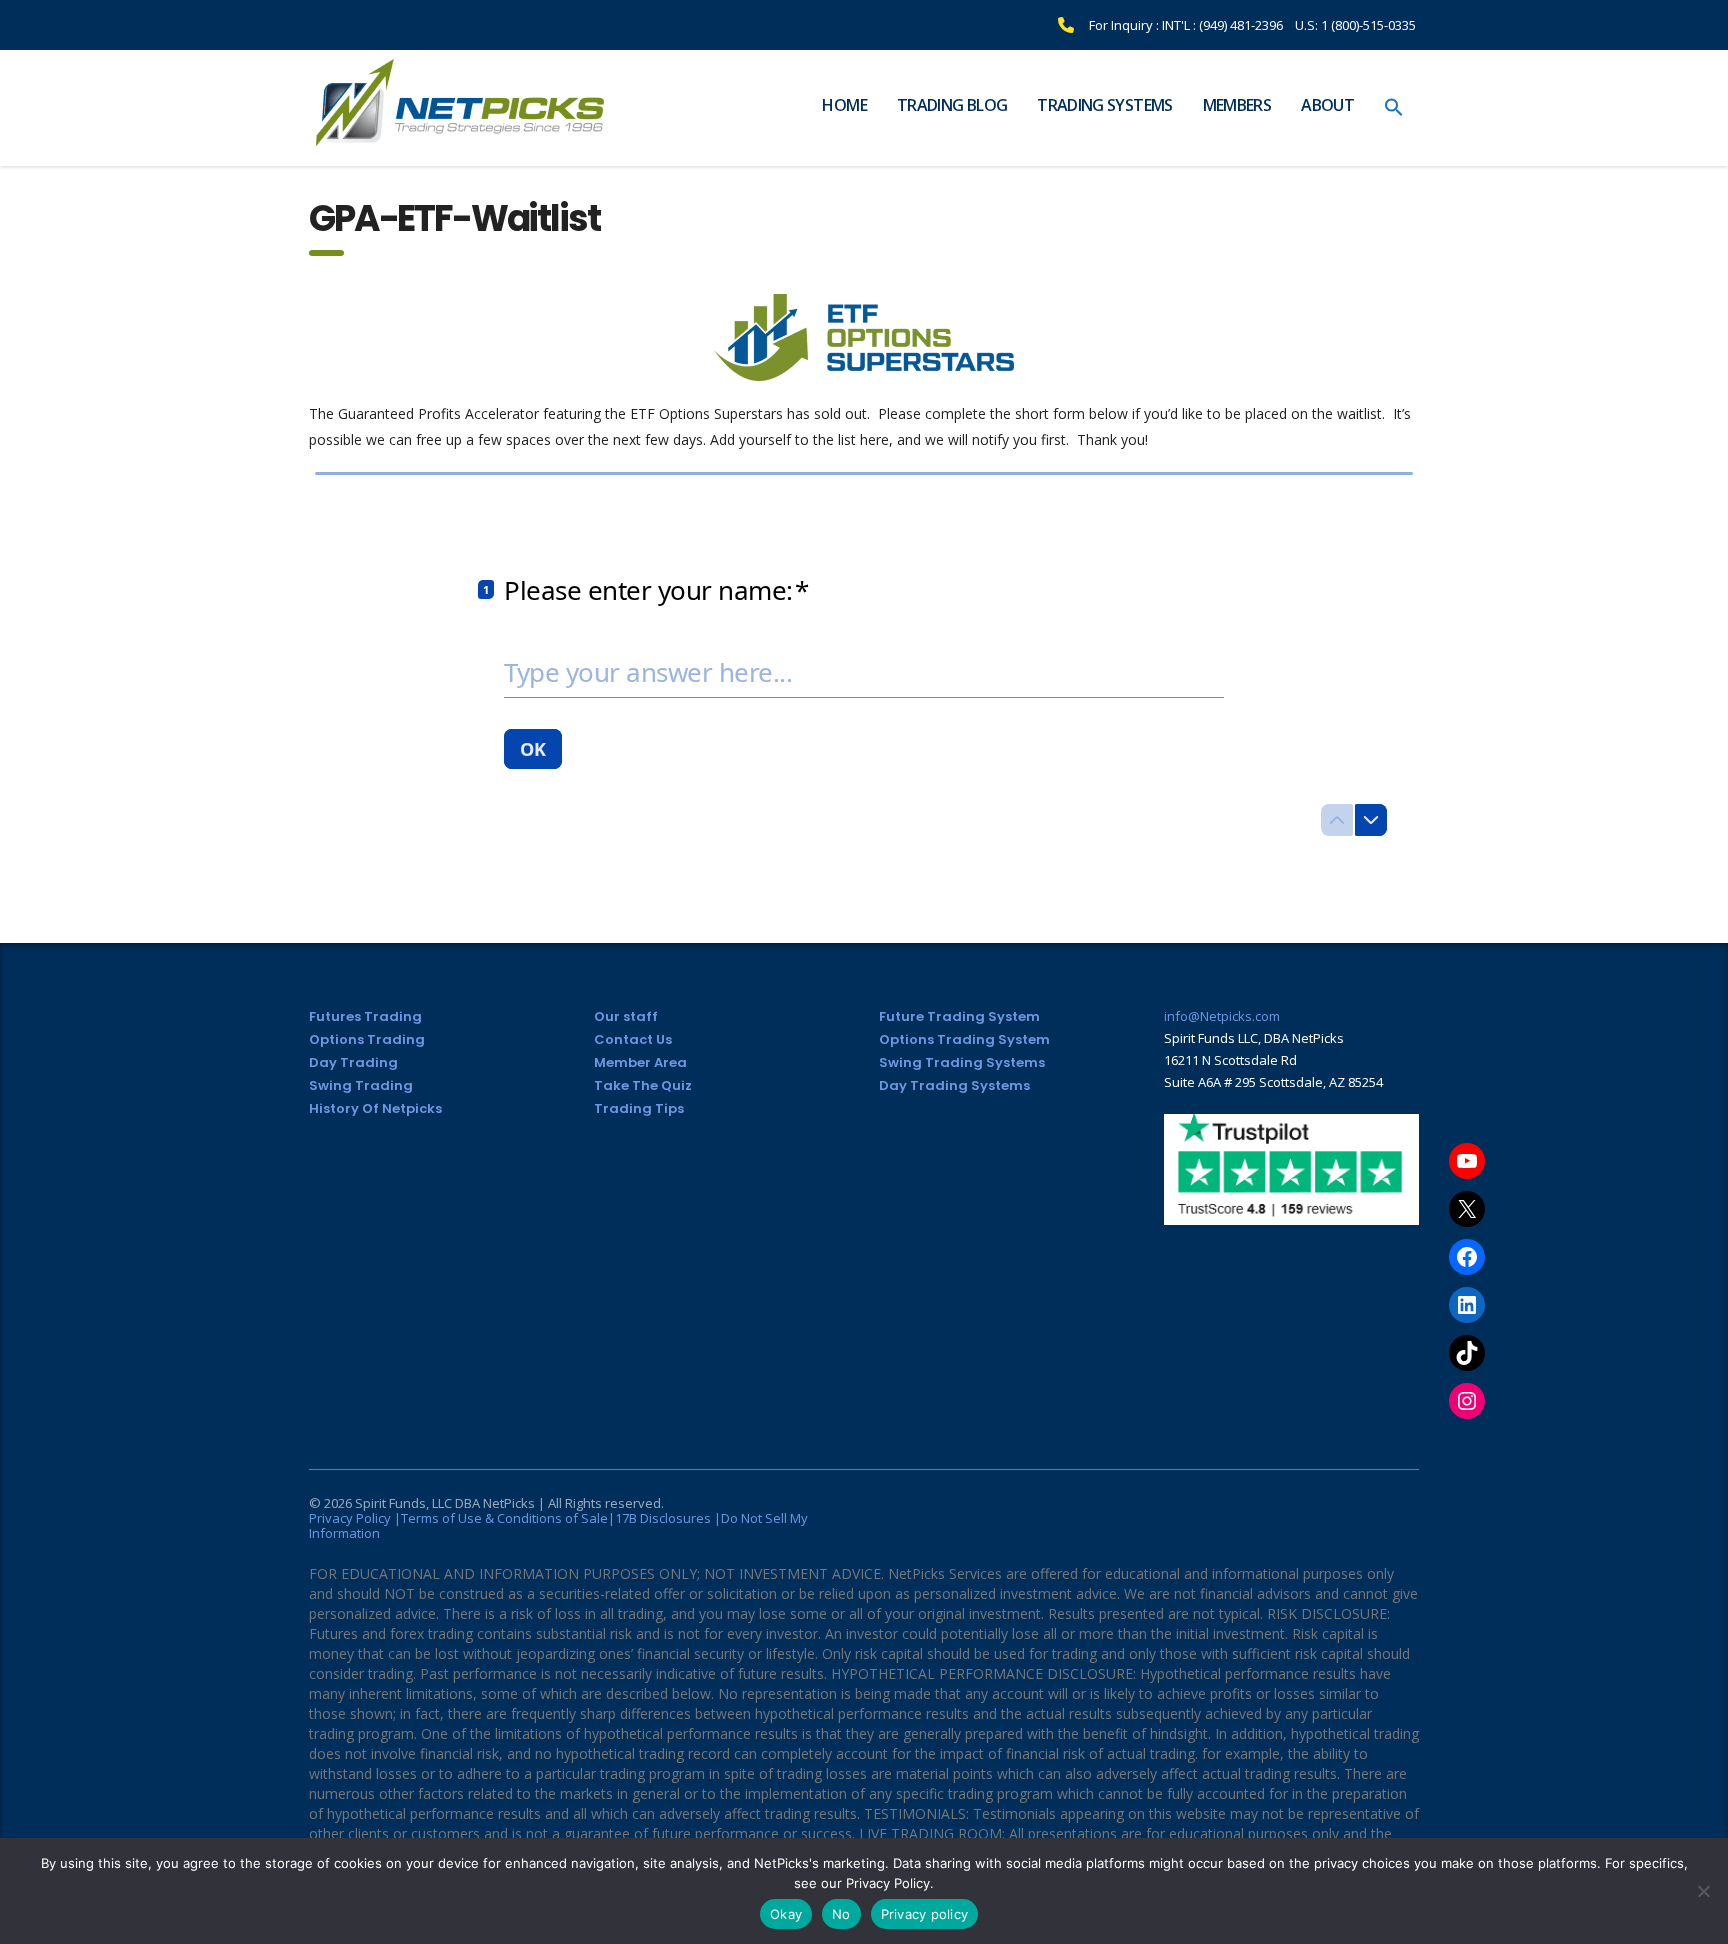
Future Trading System (959, 1016)
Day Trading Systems (954, 1085)
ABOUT (1327, 105)
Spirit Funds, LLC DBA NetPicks (445, 1503)
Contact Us (633, 1039)
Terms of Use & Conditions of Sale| (508, 1518)
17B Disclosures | (668, 1518)
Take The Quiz (643, 1085)
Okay (786, 1914)
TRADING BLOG (952, 105)
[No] (1703, 1891)
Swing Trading (361, 1085)
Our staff (626, 1016)
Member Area (640, 1062)
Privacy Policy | (355, 1518)
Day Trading (353, 1062)
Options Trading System (964, 1039)
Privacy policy (925, 1914)
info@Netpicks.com (1222, 1016)
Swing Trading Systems (962, 1062)
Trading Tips (639, 1108)
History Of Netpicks (375, 1108)
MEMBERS (1237, 105)
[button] (1394, 108)
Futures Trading (365, 1016)
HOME (844, 105)
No (841, 1914)
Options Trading (367, 1039)
